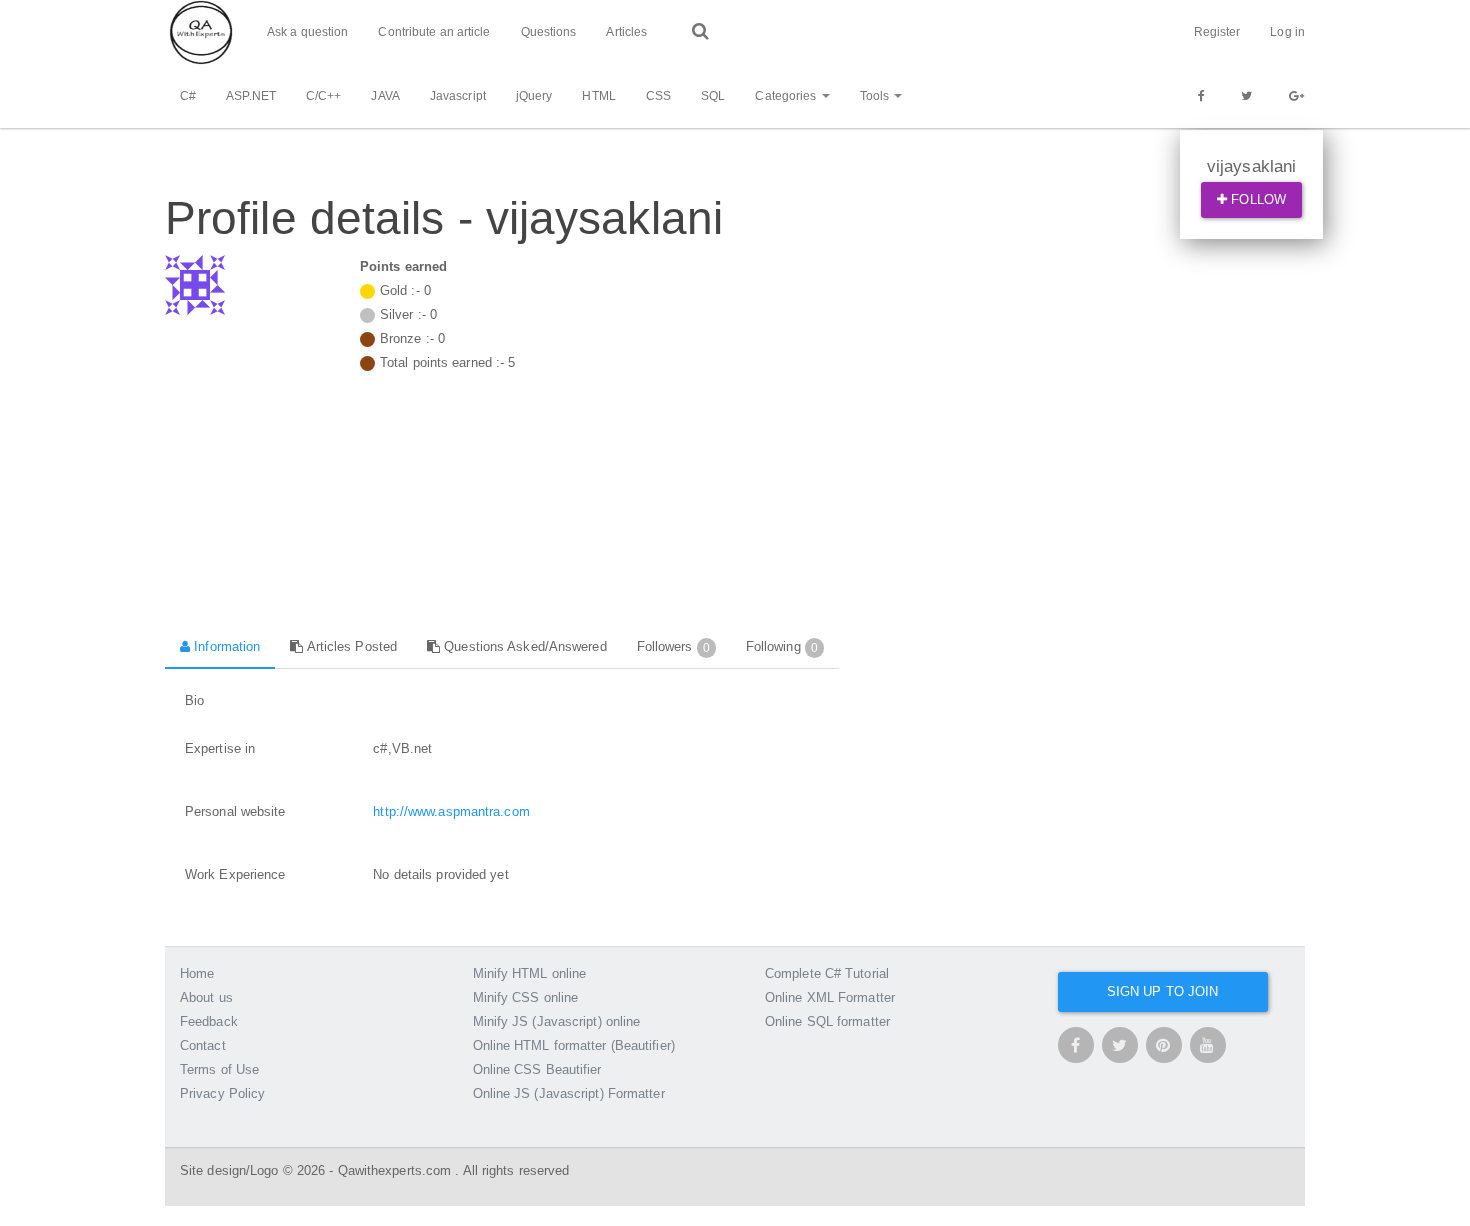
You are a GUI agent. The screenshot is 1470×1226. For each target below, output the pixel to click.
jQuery (534, 96)
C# (188, 96)
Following (782, 647)
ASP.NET (251, 96)
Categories (787, 96)
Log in (1287, 32)
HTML (598, 96)
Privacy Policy (222, 1093)
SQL (713, 96)
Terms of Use (219, 1069)
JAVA (385, 96)
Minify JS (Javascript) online (557, 1021)
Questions (549, 32)
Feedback (209, 1021)
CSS (658, 96)
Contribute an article (434, 32)
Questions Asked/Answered (523, 646)
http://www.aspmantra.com (451, 811)
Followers (673, 647)
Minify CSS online (526, 997)
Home (197, 973)
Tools (876, 96)
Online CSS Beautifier (537, 1069)
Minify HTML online (530, 973)
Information (225, 646)
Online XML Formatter (830, 997)
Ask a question (307, 32)
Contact (203, 1045)
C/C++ (324, 96)
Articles (626, 32)
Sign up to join (1163, 991)
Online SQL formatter (827, 1021)
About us (206, 997)
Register (1217, 32)
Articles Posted (350, 646)
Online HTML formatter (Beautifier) (574, 1045)
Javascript (458, 96)
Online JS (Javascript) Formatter (569, 1093)
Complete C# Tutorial (827, 973)
